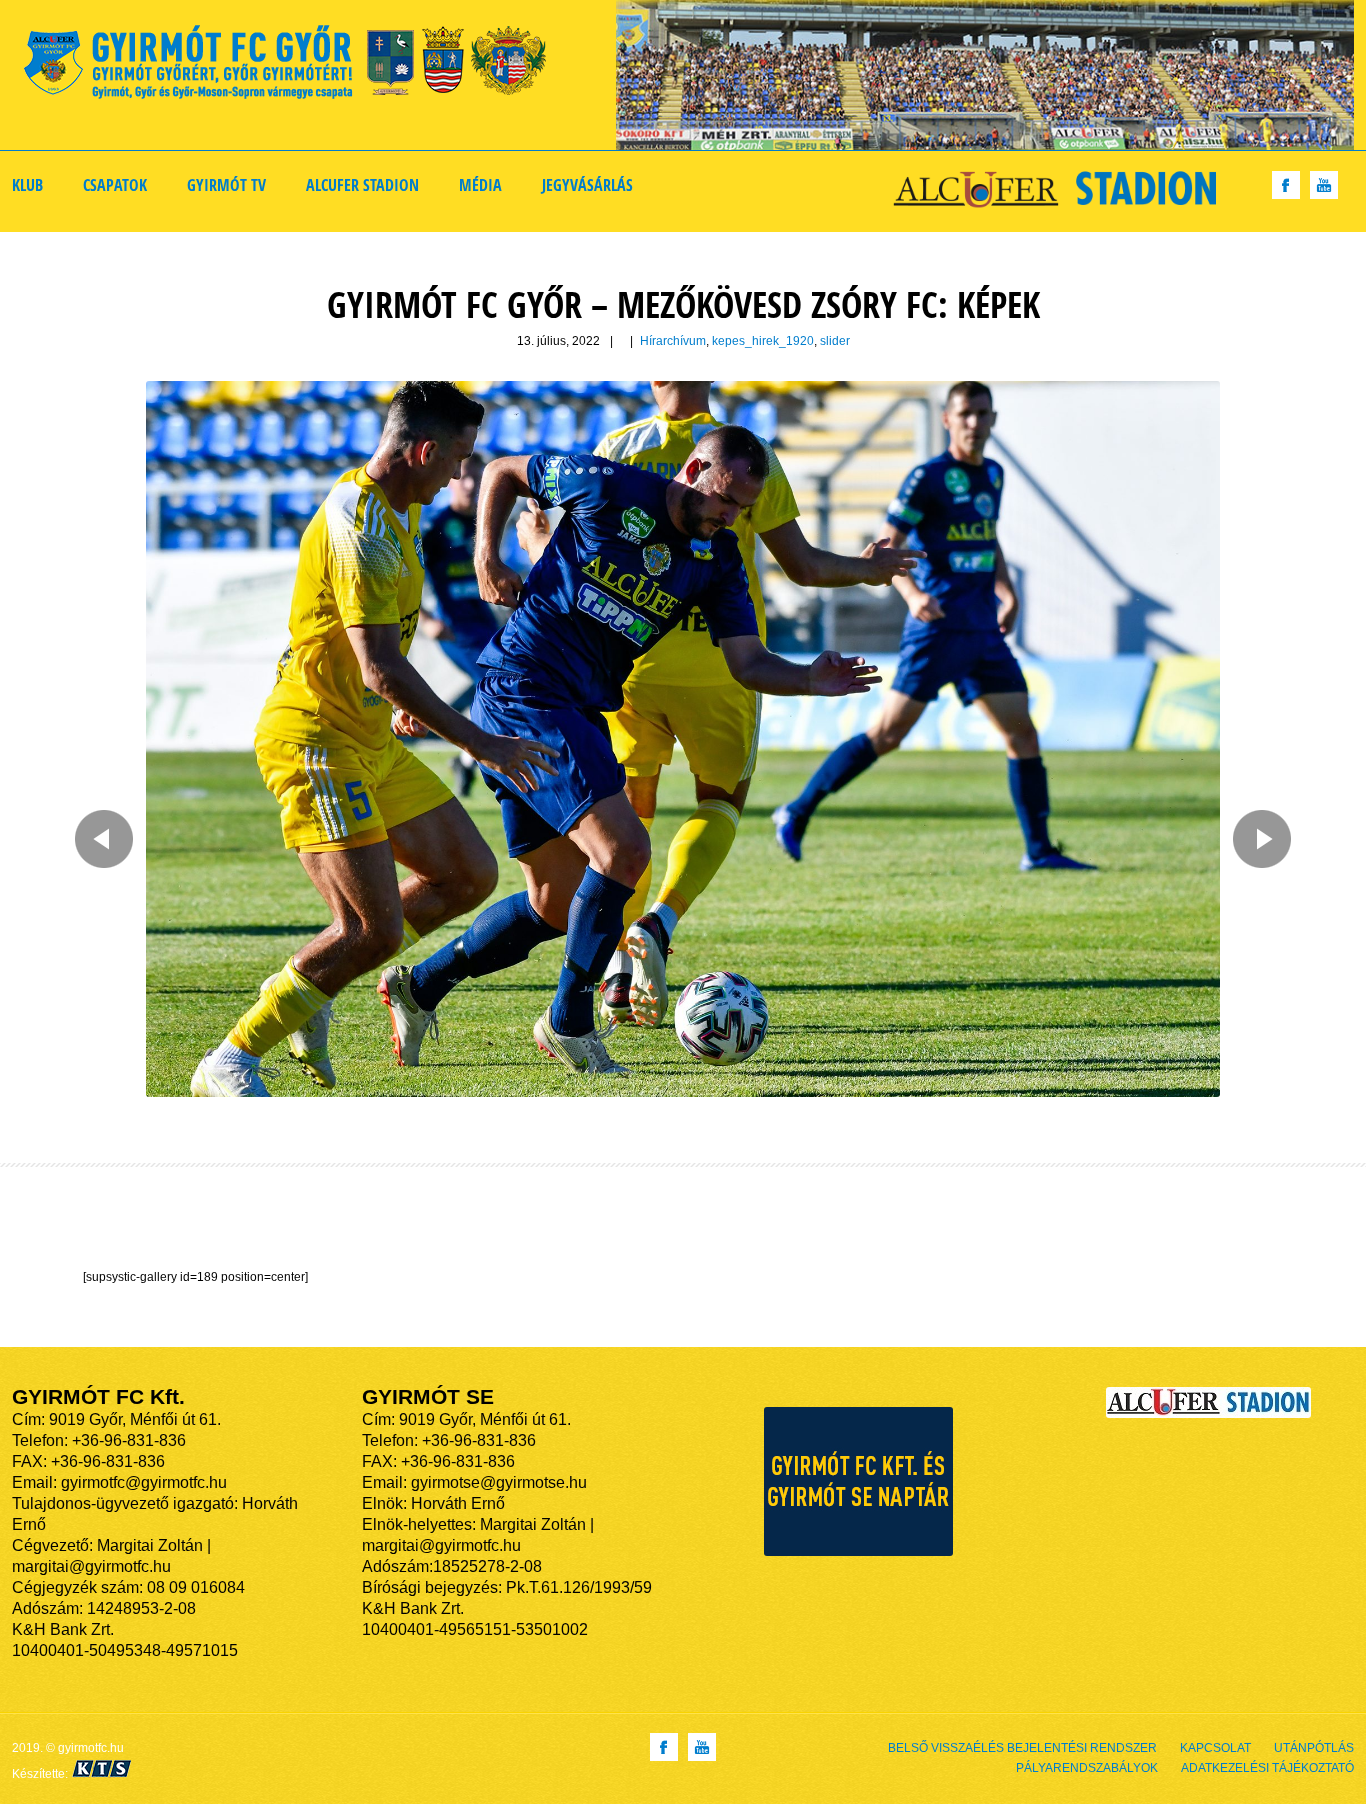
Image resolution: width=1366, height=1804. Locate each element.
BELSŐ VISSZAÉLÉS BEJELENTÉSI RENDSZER (1022, 1748)
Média (480, 185)
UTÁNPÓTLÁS (1314, 1748)
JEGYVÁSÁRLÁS (587, 185)
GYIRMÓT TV (226, 185)
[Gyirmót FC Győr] (293, 65)
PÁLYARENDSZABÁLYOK (1087, 1768)
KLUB (27, 185)
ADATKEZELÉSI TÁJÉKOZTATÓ (1267, 1768)
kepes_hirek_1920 (763, 341)
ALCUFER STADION (362, 185)
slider (835, 341)
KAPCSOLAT (1215, 1748)
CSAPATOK (115, 185)
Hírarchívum (673, 341)
